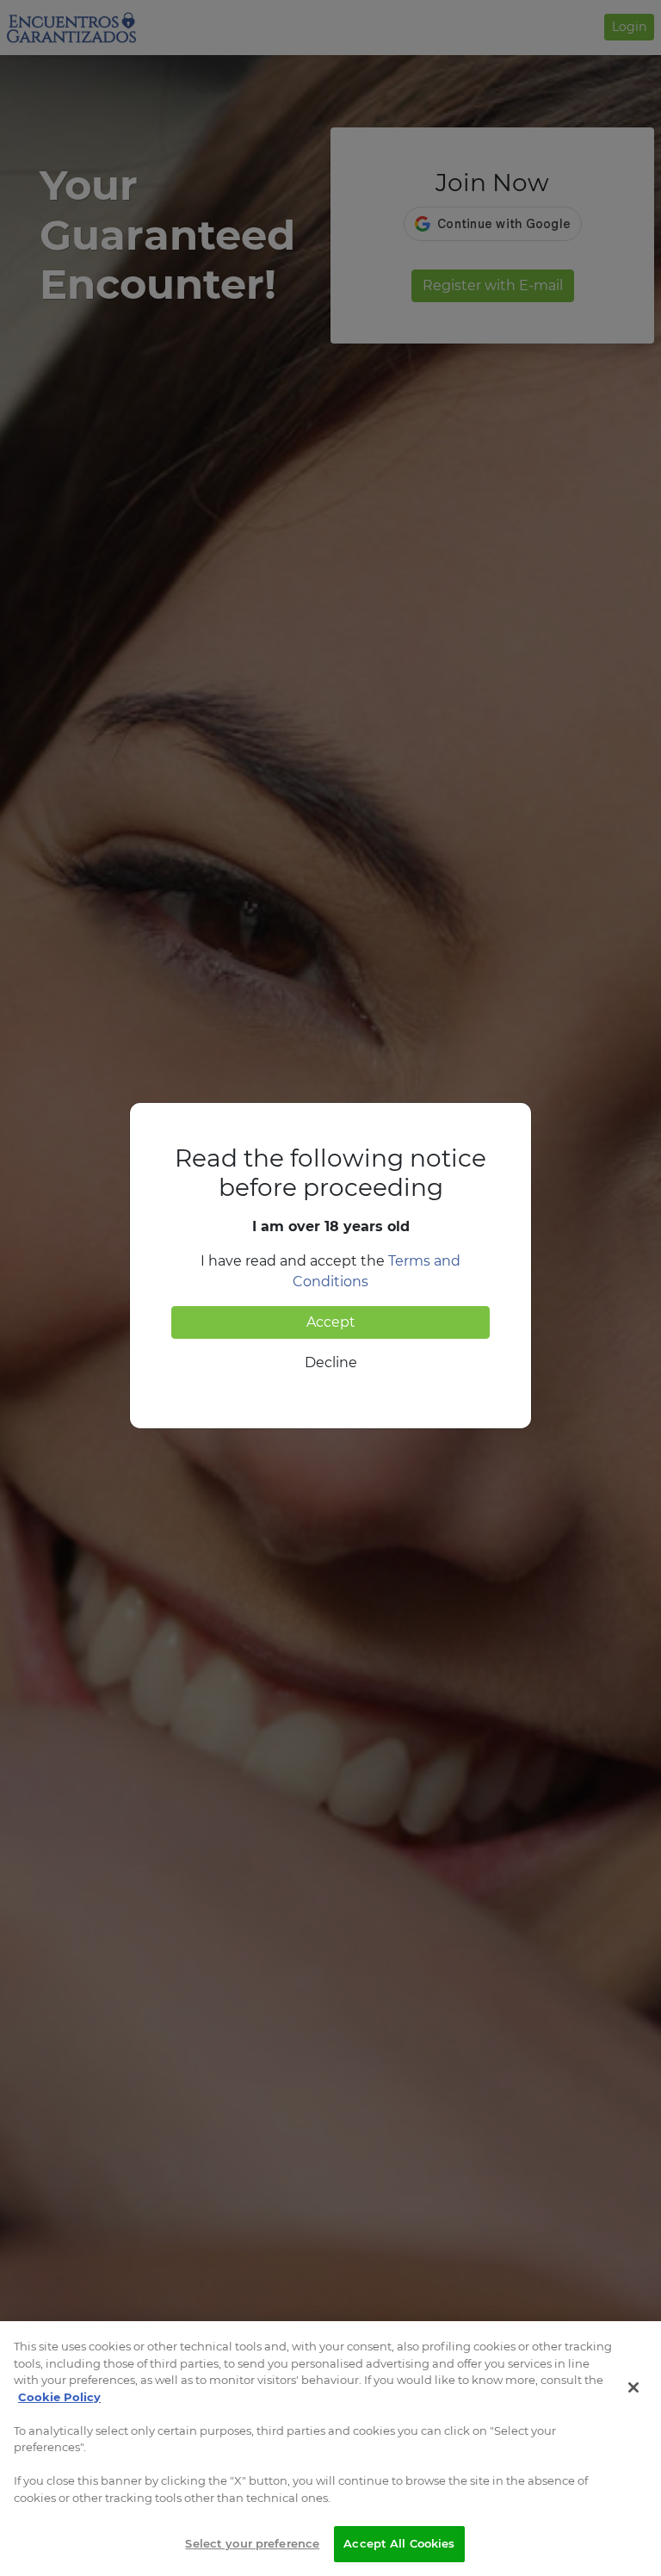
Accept (331, 1322)
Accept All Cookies (399, 2543)
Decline (331, 1362)
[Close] (633, 2387)
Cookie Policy (59, 2397)
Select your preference (252, 2543)
